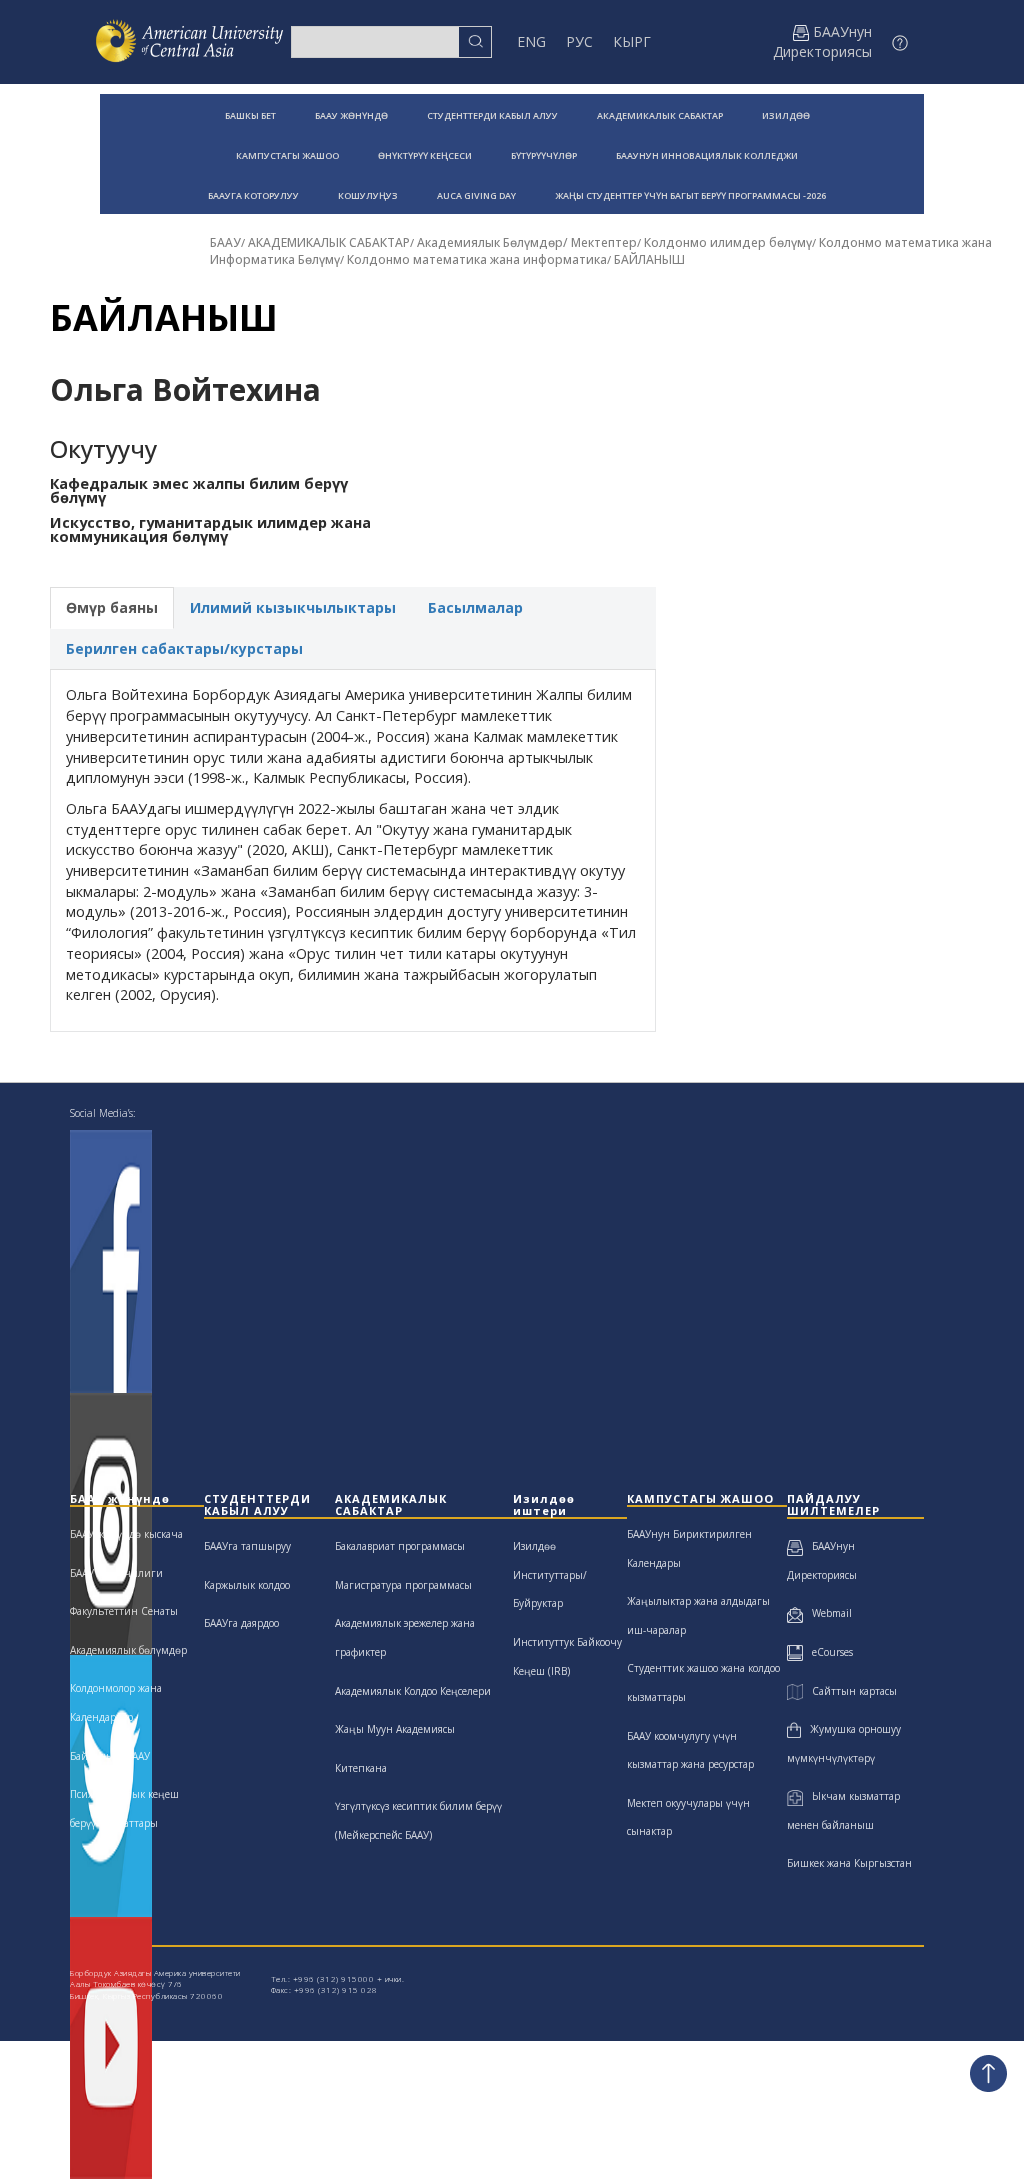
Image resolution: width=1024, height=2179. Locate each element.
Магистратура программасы (403, 1585)
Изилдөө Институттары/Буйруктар (550, 1574)
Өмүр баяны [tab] (112, 607)
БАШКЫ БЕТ (250, 115)
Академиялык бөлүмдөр (128, 1650)
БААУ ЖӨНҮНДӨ (351, 115)
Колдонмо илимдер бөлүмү (728, 242)
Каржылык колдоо (247, 1585)
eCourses (828, 1652)
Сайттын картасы (849, 1691)
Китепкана (361, 1768)
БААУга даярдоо (241, 1623)
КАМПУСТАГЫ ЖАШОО (287, 155)
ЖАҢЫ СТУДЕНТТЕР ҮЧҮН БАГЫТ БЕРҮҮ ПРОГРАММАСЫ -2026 (690, 195)
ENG (531, 41)
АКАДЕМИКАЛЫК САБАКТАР (660, 115)
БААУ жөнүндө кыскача (126, 1534)
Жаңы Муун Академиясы (395, 1729)
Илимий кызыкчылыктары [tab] (293, 607)
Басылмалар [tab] (475, 607)
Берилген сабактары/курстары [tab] (184, 648)
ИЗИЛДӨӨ (786, 115)
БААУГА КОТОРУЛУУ (253, 195)
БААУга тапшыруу (247, 1546)
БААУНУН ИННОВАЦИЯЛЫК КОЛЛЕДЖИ (707, 155)
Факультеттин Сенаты (124, 1611)
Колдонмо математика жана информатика (477, 259)
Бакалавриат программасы (400, 1546)
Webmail (827, 1613)
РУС (579, 41)
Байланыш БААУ (110, 1756)
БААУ (225, 242)
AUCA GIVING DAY (476, 195)
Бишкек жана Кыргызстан (849, 1863)
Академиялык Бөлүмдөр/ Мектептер (527, 242)
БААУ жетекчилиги (116, 1573)
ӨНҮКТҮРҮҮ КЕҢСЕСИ (425, 155)
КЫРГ (632, 41)
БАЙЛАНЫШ (649, 259)
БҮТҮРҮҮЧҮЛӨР (544, 155)
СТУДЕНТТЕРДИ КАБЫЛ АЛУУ (492, 115)
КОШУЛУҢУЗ (368, 195)
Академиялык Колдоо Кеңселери (413, 1691)
